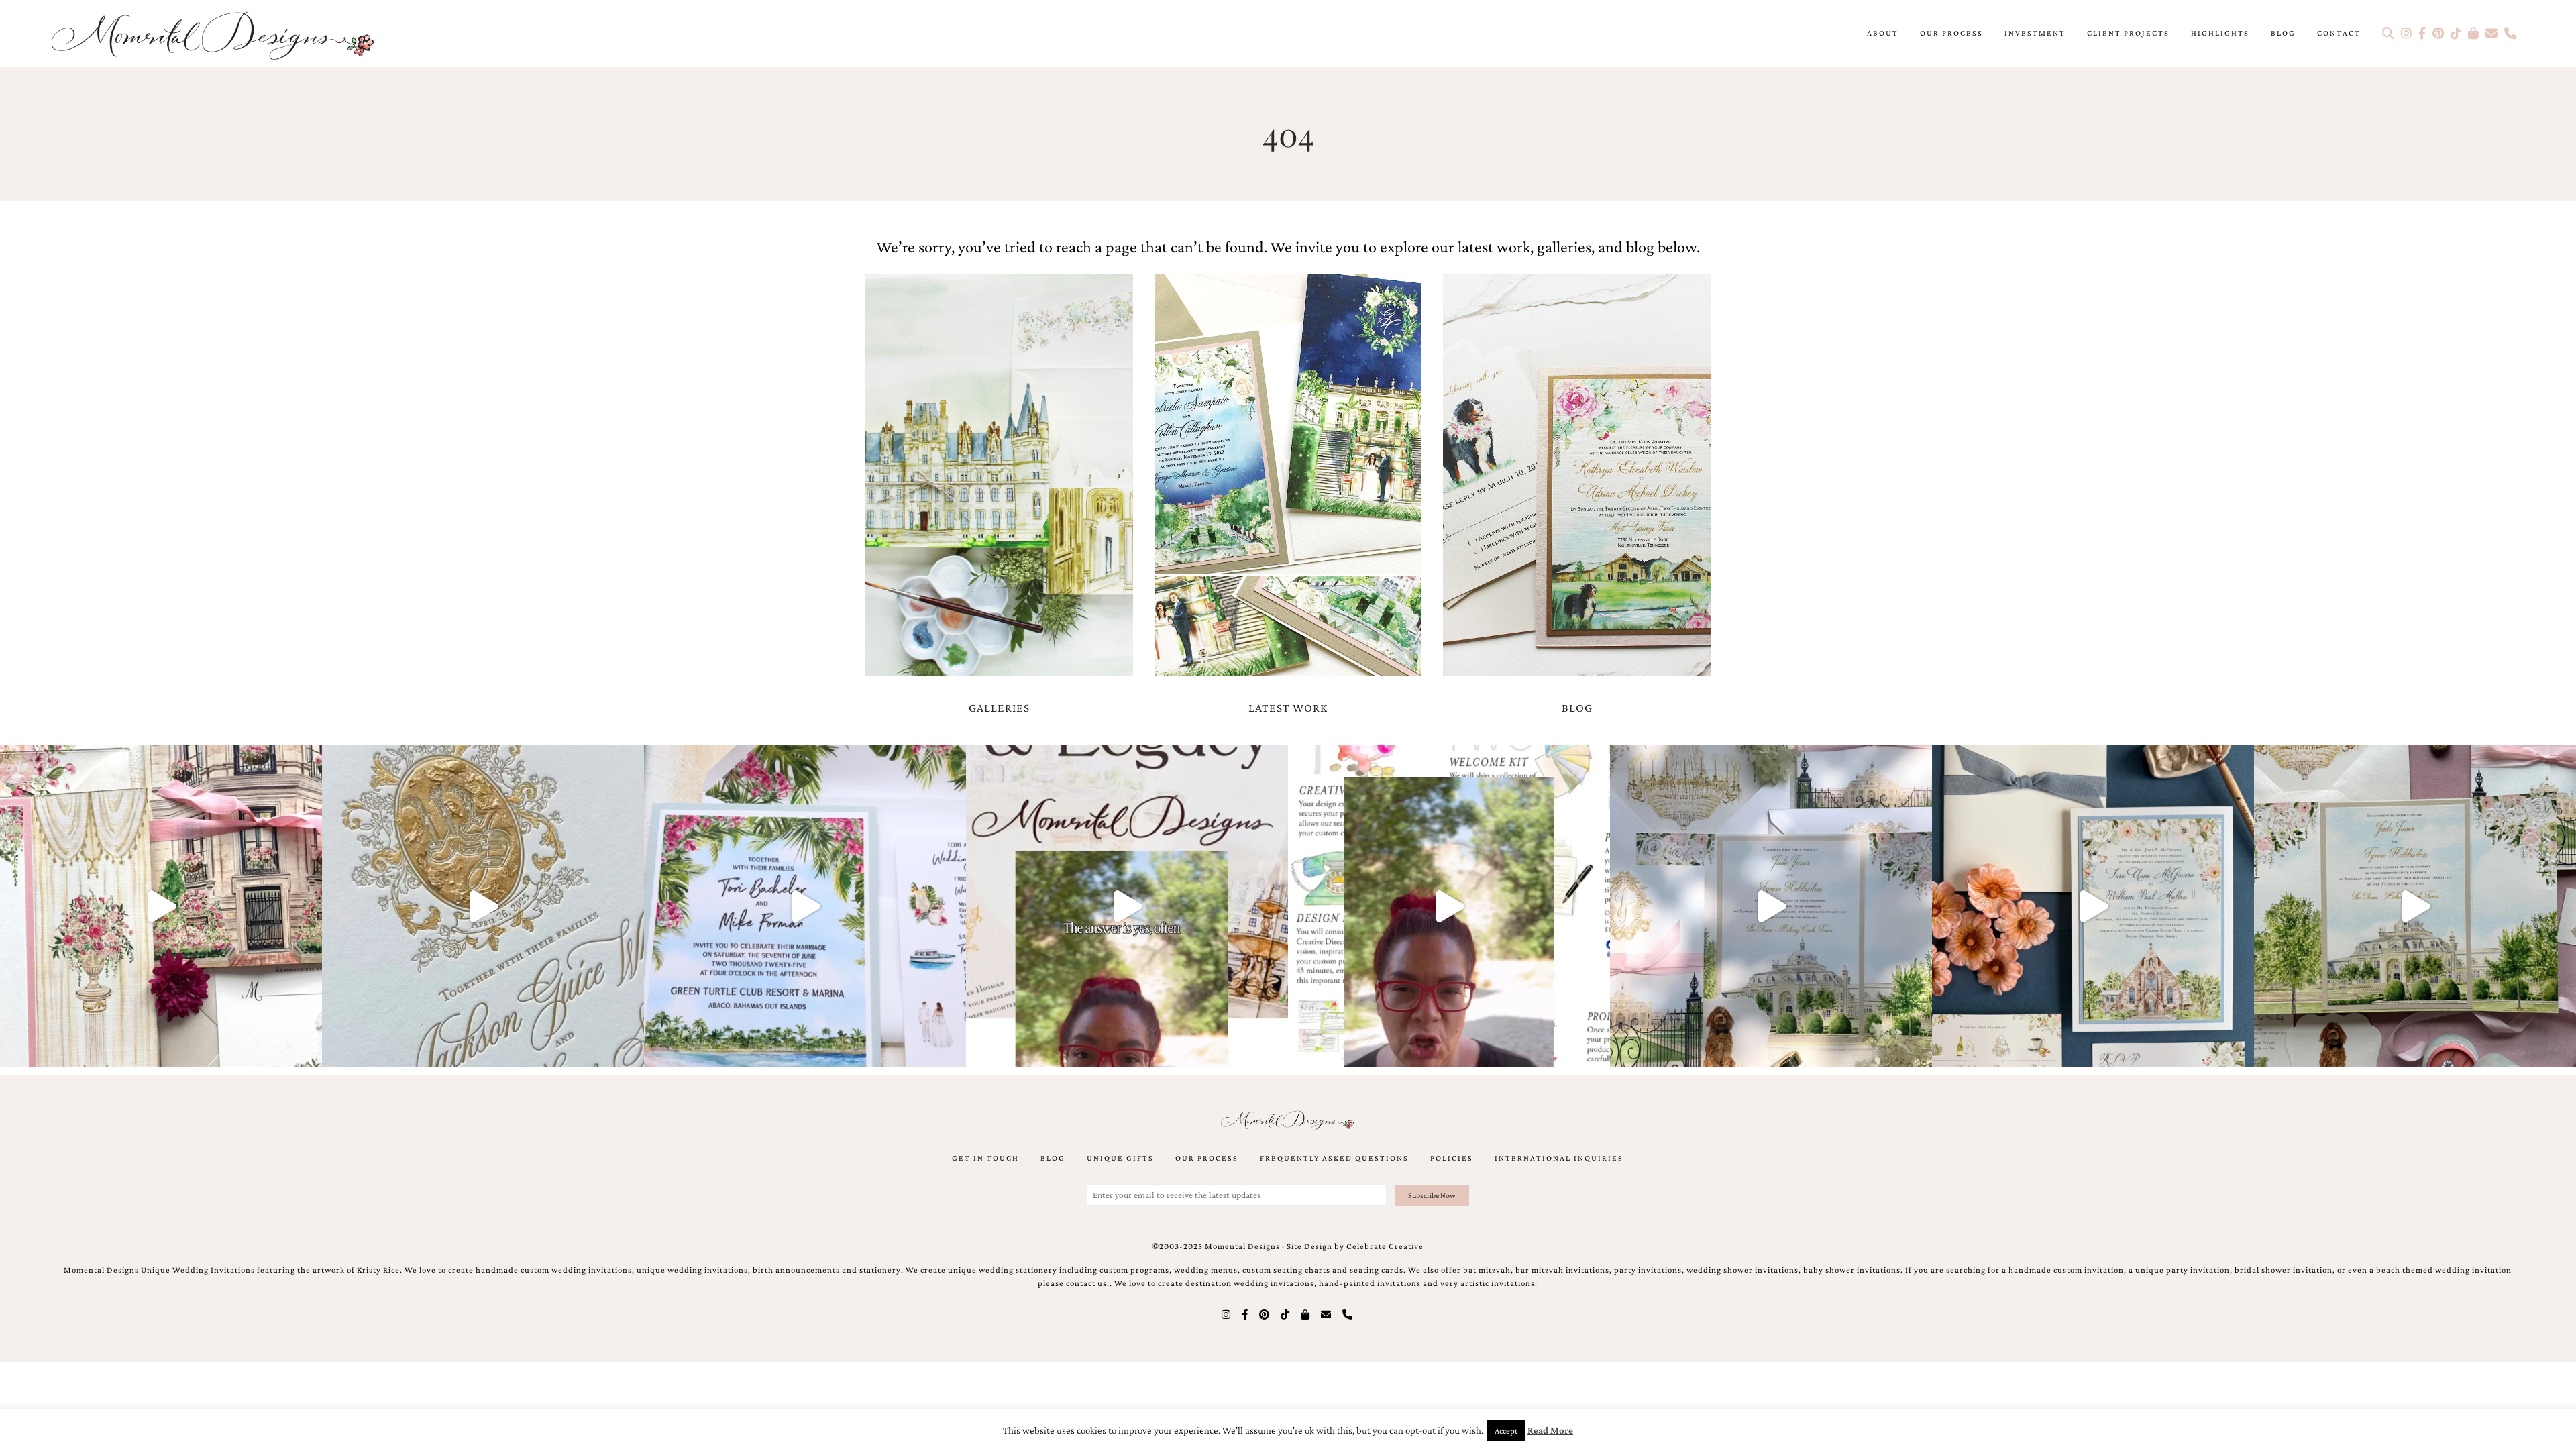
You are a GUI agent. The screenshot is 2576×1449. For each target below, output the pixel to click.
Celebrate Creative (1385, 1246)
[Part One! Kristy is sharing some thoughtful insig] (1449, 906)
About (1883, 33)
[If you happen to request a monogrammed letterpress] (483, 906)
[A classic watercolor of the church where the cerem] (2093, 906)
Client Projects (2128, 33)
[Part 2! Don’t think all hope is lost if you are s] (1127, 906)
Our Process (1951, 33)
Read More (1550, 1430)
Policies (1452, 1158)
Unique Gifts (1120, 1158)
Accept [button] (1506, 1431)
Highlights (2220, 33)
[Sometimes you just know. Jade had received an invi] (2415, 906)
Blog (2283, 33)
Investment (2035, 33)
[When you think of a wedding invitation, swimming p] (805, 906)
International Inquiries (1559, 1158)
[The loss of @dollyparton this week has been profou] (161, 906)
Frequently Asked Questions (1334, 1158)
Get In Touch (985, 1158)
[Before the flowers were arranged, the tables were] (1771, 906)
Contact (2339, 33)
